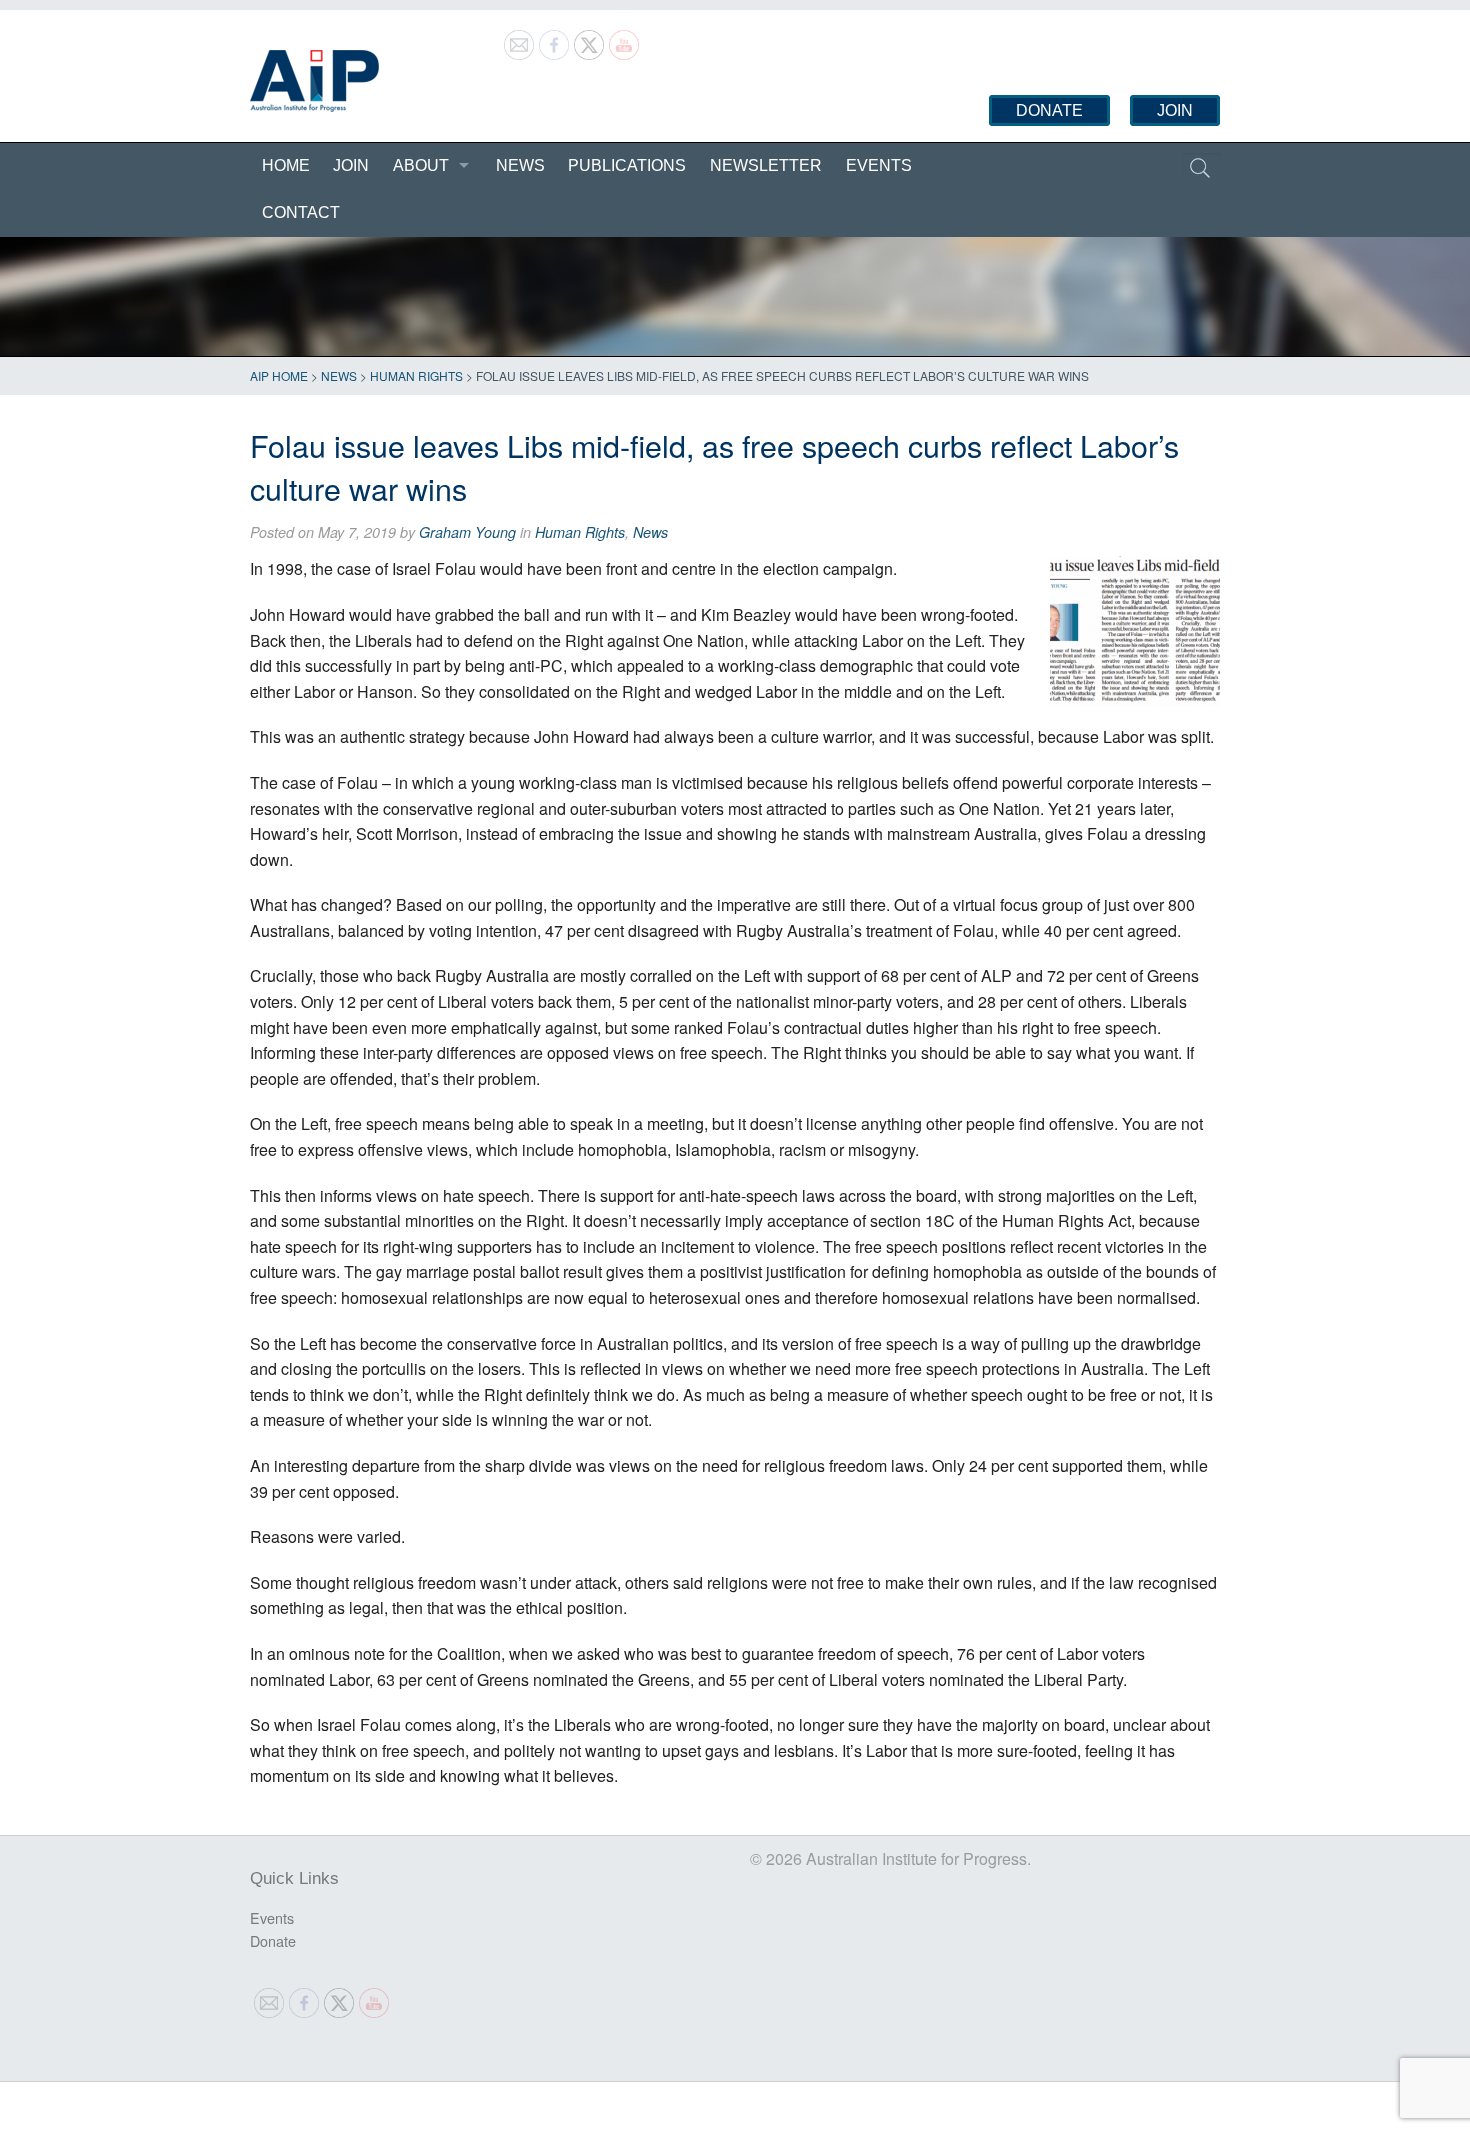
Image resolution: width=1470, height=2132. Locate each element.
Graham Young (467, 532)
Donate (1049, 110)
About (421, 165)
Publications (627, 165)
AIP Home (279, 375)
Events (879, 165)
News (520, 165)
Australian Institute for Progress (314, 81)
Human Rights (416, 375)
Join (1175, 110)
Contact (301, 212)
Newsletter (766, 165)
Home (286, 165)
